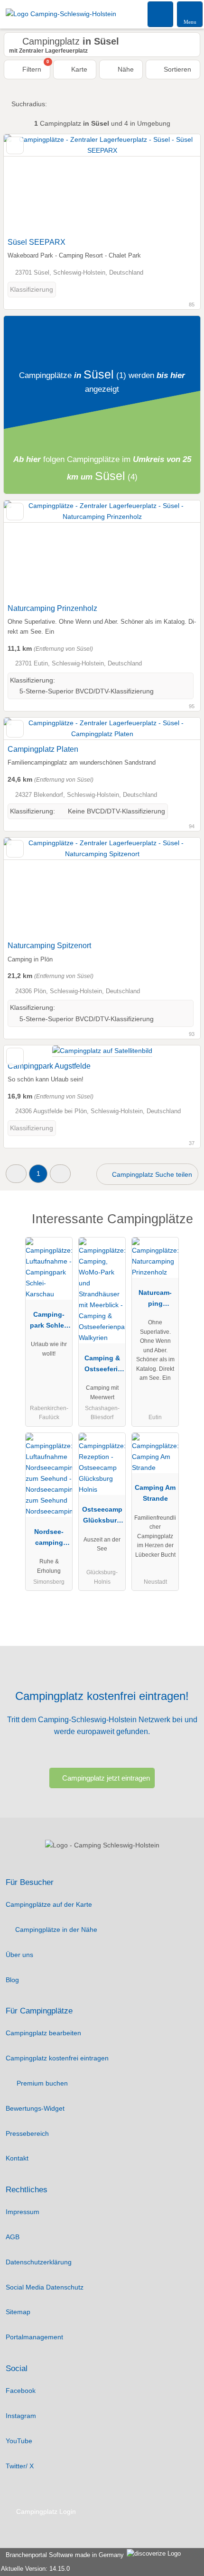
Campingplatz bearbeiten (43, 2033)
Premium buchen (41, 2083)
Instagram (21, 2416)
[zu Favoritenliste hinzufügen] (15, 145)
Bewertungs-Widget (35, 2108)
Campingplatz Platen (43, 749)
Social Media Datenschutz (45, 2287)
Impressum (23, 2212)
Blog (12, 1980)
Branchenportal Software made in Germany (63, 2555)
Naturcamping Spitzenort (49, 946)
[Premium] (185, 1227)
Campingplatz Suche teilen (151, 1174)
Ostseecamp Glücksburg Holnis (102, 1517)
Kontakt (17, 2158)
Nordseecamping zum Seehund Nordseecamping (49, 1539)
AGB (13, 2237)
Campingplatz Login (45, 2511)
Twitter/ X (20, 2466)
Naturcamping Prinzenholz (52, 608)
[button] (16, 1174)
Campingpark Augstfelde (49, 1066)
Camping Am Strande (155, 1493)
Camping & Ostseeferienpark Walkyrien (102, 1366)
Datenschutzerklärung (39, 2262)
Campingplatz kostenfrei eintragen (57, 2058)
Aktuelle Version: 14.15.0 (35, 2569)
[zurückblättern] (28, 184)
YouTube (19, 2441)
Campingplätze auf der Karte (49, 1904)
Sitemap (18, 2312)
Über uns (19, 1955)
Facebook (21, 2391)
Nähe (125, 69)
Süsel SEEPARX (37, 242)
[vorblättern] (176, 184)
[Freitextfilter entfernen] (161, 14)
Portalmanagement (34, 2337)
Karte (78, 69)
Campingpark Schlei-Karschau (49, 1322)
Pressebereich (27, 2133)
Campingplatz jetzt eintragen (106, 1778)
